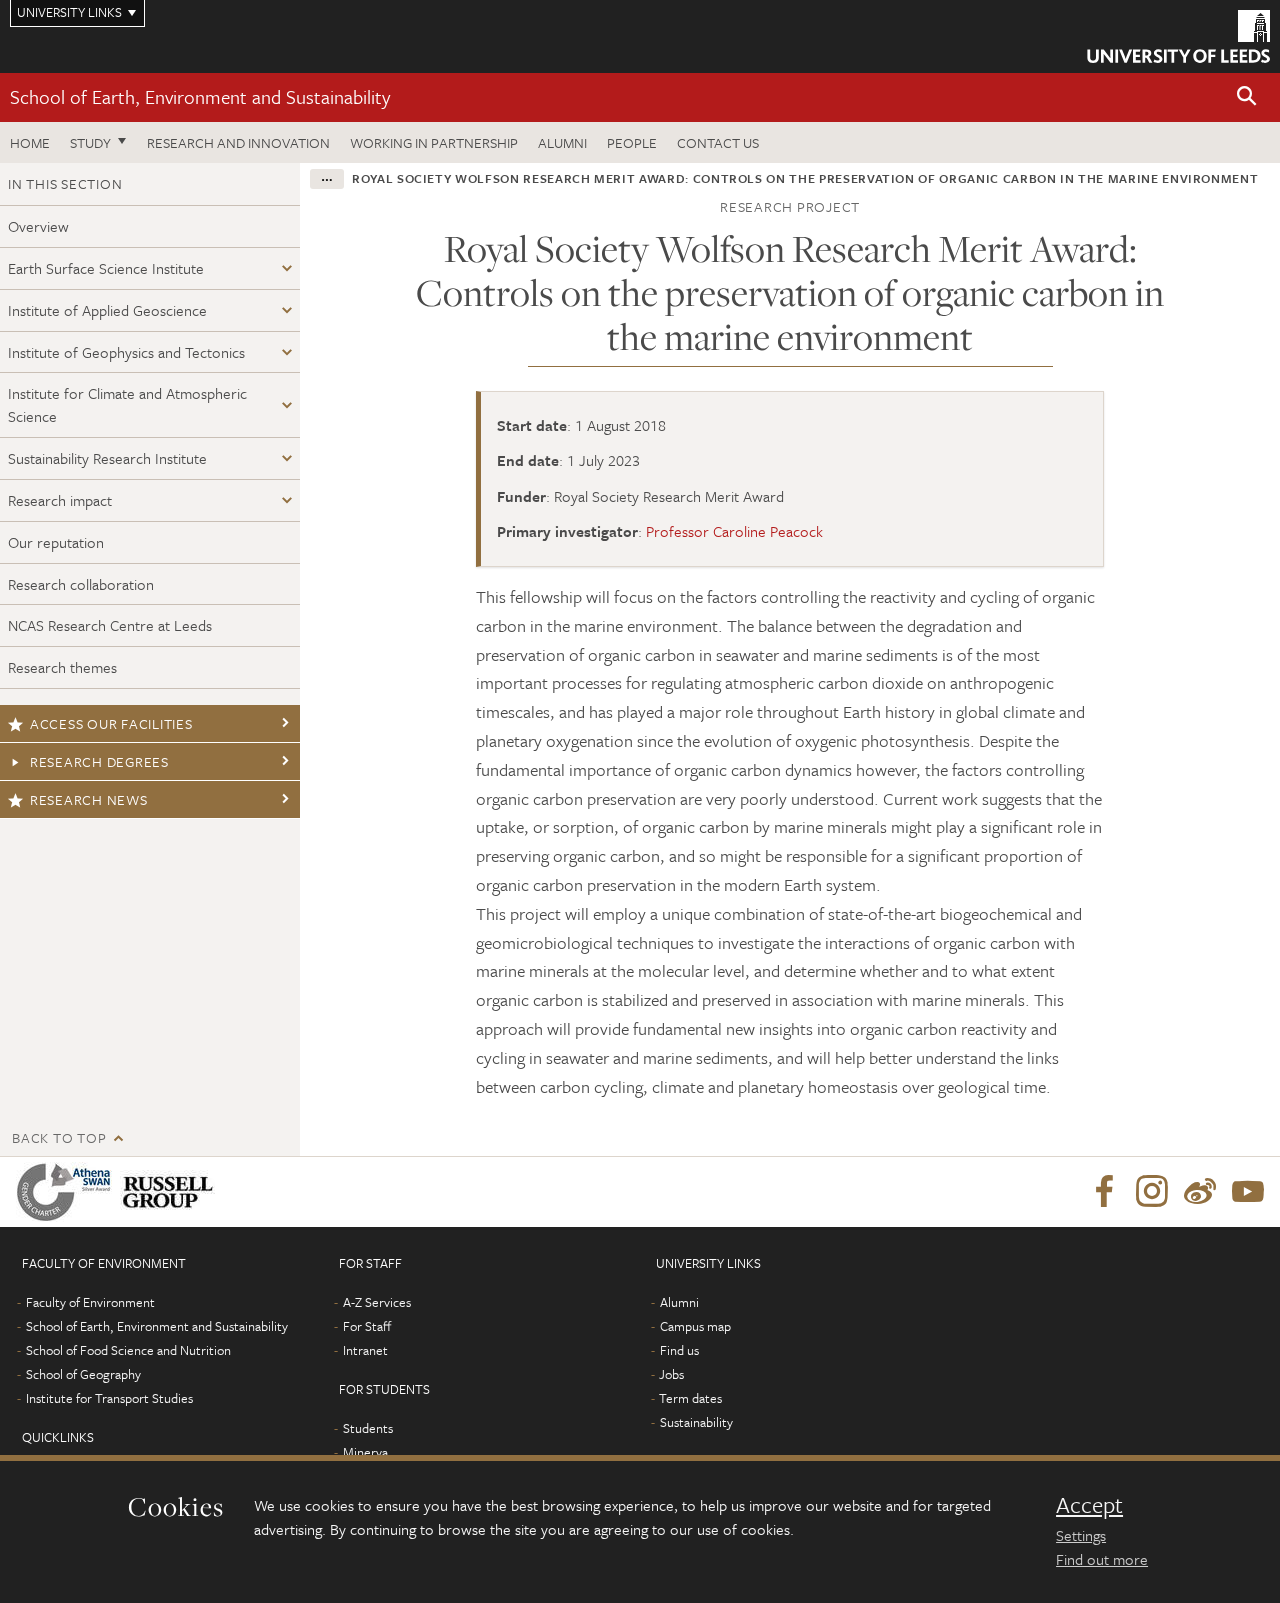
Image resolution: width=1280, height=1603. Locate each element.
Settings (1081, 1535)
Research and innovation (238, 142)
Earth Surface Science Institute (106, 268)
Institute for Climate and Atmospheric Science (127, 404)
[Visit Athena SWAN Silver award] (68, 1192)
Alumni (562, 142)
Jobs (671, 1374)
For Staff (367, 1326)
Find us (679, 1350)
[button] (1247, 97)
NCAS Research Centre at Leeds (110, 625)
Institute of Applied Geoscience (107, 310)
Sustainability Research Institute (107, 458)
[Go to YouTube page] (1248, 1192)
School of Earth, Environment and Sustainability (200, 96)
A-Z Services (377, 1302)
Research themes (62, 667)
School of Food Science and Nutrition (128, 1350)
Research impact (60, 500)
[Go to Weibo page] (1200, 1192)
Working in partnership (434, 142)
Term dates (690, 1398)
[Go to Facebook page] (1104, 1192)
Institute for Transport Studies (109, 1398)
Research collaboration (81, 584)
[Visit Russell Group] (171, 1192)
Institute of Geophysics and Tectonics (126, 352)
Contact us (718, 142)
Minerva (365, 1452)
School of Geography (83, 1374)
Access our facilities (111, 723)
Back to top (59, 1137)
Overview (38, 226)
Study (90, 142)
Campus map (695, 1326)
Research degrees (99, 761)
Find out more (1102, 1559)
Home (30, 142)
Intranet (365, 1350)
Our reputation (56, 542)
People (632, 142)
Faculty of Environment (90, 1302)
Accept (1089, 1505)
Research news (89, 799)
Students (368, 1428)
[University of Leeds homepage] (1178, 36)
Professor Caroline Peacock (734, 531)
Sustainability (696, 1422)
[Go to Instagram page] (1152, 1192)
